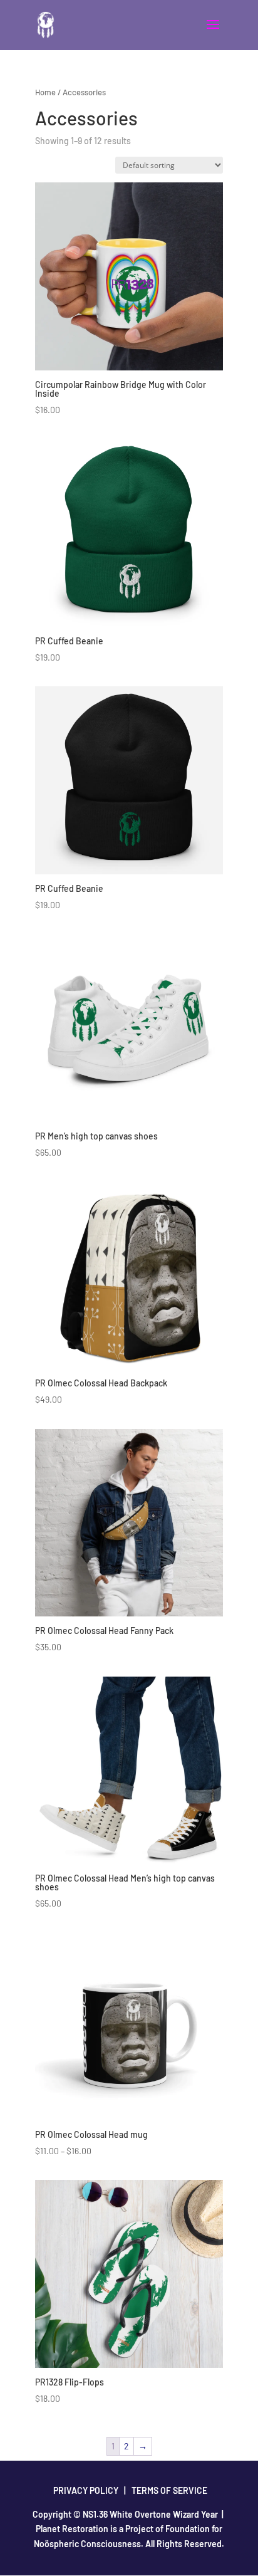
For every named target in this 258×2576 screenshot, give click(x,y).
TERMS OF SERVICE (169, 2490)
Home (45, 92)
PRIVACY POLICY (86, 2490)
